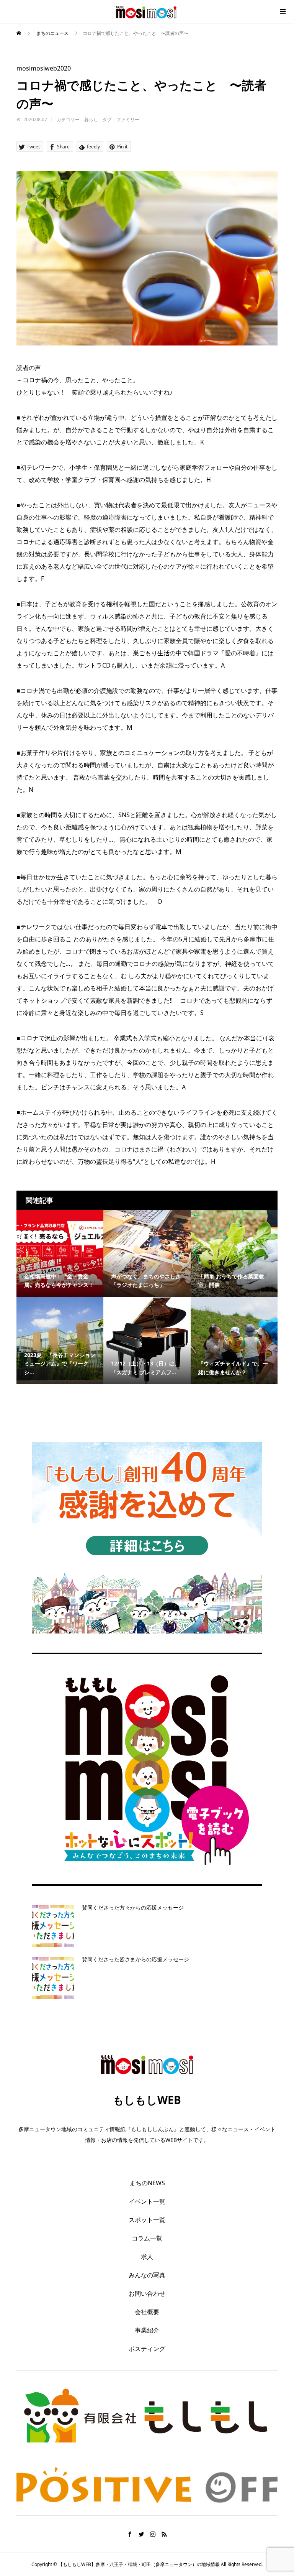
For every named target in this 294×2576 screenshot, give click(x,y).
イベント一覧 (147, 2201)
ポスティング (147, 2349)
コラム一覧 (147, 2238)
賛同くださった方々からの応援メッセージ (133, 1907)
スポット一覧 (147, 2220)
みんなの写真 (147, 2275)
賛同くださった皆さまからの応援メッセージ (136, 1959)
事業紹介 (147, 2330)
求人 (147, 2257)
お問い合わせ (147, 2293)
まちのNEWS (147, 2183)
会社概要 (147, 2312)
